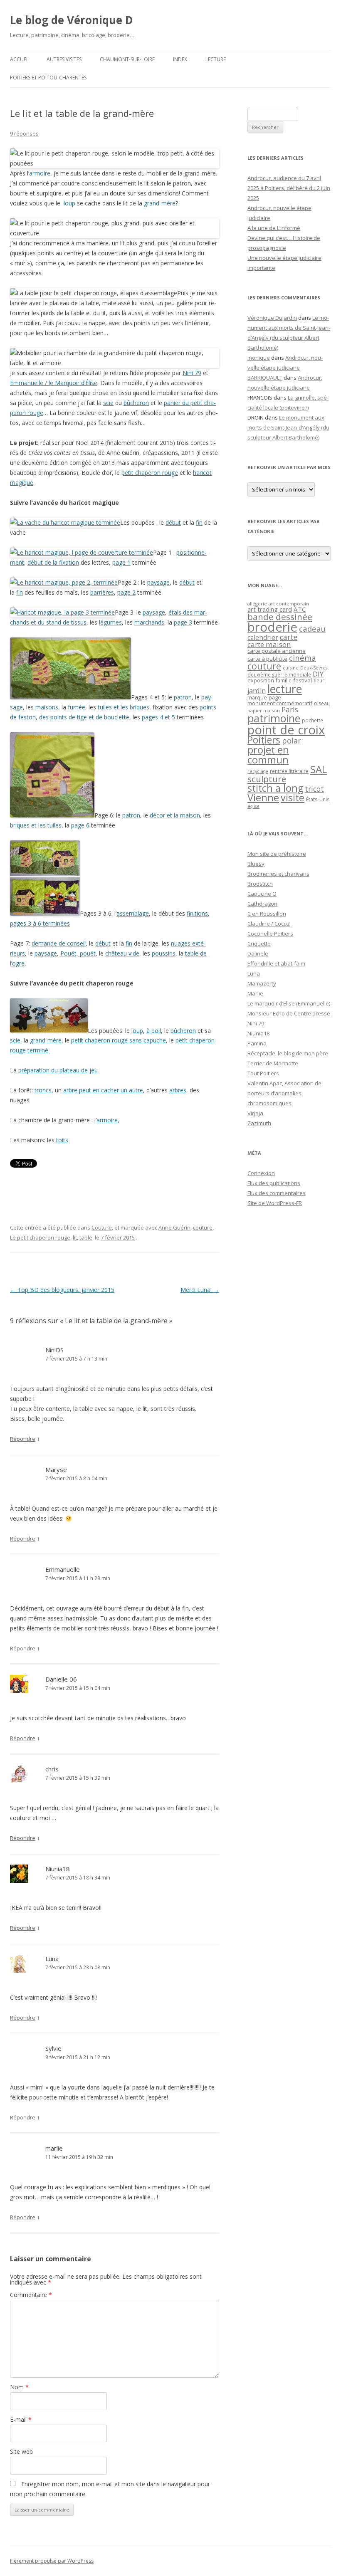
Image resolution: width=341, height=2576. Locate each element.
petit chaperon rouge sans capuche (119, 1040)
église (253, 806)
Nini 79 (192, 373)
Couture (102, 1227)
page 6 (80, 825)
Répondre (23, 1439)
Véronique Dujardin (272, 318)
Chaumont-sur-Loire (127, 59)
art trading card (270, 609)
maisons (47, 707)
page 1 (121, 562)
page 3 (183, 622)
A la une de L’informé (274, 228)
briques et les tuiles (36, 825)
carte (289, 637)
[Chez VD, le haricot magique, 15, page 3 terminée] (62, 612)
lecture (285, 689)
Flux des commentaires (277, 1193)
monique (259, 358)
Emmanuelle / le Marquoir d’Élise (54, 383)
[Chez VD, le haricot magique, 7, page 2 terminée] (64, 582)
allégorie (257, 604)
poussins (164, 953)
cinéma (303, 658)
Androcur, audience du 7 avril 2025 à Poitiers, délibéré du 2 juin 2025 (289, 188)
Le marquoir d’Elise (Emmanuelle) (289, 1003)
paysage (158, 582)
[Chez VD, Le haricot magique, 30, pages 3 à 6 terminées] (45, 913)
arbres (178, 1090)
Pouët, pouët (78, 953)
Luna (254, 973)
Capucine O (262, 894)
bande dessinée (280, 617)
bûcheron (136, 403)
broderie (272, 627)
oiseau (322, 703)
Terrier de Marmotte (273, 1063)
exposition (261, 680)
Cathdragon (262, 904)
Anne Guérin (174, 1227)
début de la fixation (53, 562)
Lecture (216, 59)
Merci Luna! (200, 1290)
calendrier (263, 637)
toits (62, 1140)
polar (292, 741)
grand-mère (160, 203)
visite (293, 798)
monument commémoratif (280, 703)
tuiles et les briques (124, 707)
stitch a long (275, 788)
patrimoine (274, 718)
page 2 (126, 592)
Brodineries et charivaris (278, 874)
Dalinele (258, 953)
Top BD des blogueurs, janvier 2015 (62, 1290)
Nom (19, 2387)
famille (284, 680)
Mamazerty (262, 983)
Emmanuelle (63, 1569)
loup (69, 203)
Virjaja (255, 1113)
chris (52, 1769)
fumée (77, 707)
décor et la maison (175, 815)
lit (75, 1237)
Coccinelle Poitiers (270, 934)
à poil (154, 1030)
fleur (319, 680)
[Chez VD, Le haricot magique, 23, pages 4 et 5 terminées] (70, 697)
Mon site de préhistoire (277, 854)
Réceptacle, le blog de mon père (288, 1053)
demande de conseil (59, 943)
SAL (319, 769)
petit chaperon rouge (150, 473)
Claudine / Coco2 (269, 924)
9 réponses (24, 133)
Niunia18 (58, 1869)
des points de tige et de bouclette (84, 717)
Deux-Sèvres (314, 668)
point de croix (286, 730)
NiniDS (54, 1350)
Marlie (255, 993)
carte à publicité (267, 659)
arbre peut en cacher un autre (102, 1090)
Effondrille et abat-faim (276, 963)
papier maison (264, 710)
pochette (313, 720)
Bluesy (256, 864)
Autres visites (64, 59)
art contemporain (289, 604)
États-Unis (318, 799)
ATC (300, 609)
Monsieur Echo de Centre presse (289, 1013)
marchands (149, 622)
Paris (290, 709)
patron (183, 697)
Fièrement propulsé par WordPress (52, 2561)
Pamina (257, 1043)
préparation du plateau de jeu (58, 1070)
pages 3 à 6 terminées (40, 923)
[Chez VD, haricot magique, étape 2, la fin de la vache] (65, 522)
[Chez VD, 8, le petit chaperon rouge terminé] (49, 1030)
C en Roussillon (267, 914)
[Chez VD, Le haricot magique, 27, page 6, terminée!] (52, 815)
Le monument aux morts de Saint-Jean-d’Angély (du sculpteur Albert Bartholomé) (288, 427)
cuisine (291, 668)
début (173, 522)
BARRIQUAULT (265, 378)
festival (303, 680)
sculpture (267, 779)
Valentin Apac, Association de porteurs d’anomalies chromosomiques (284, 1093)
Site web (21, 2451)
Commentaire (31, 2295)
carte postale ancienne (277, 651)
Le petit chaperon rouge (40, 1237)
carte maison (269, 644)
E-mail (21, 2419)
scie (108, 403)
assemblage (133, 913)
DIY (318, 674)
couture (203, 1227)
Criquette (259, 943)
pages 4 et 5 (158, 717)
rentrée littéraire (289, 771)
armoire (40, 173)
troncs (43, 1090)
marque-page (264, 697)
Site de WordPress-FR (275, 1203)
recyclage (258, 771)
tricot (314, 789)
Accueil (20, 59)
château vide (122, 953)
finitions (197, 913)
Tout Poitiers (263, 1073)
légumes (110, 622)
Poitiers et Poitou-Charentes (48, 78)
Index (180, 59)
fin (199, 522)
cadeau (312, 629)
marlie (54, 2148)
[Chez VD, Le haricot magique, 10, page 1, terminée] (82, 552)
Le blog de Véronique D (72, 20)
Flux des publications (274, 1183)
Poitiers (264, 740)
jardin (257, 691)
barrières (102, 592)
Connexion (261, 1173)
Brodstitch (260, 884)
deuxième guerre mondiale (279, 675)
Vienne (263, 798)
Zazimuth (259, 1123)
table (86, 1237)
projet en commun (268, 755)
